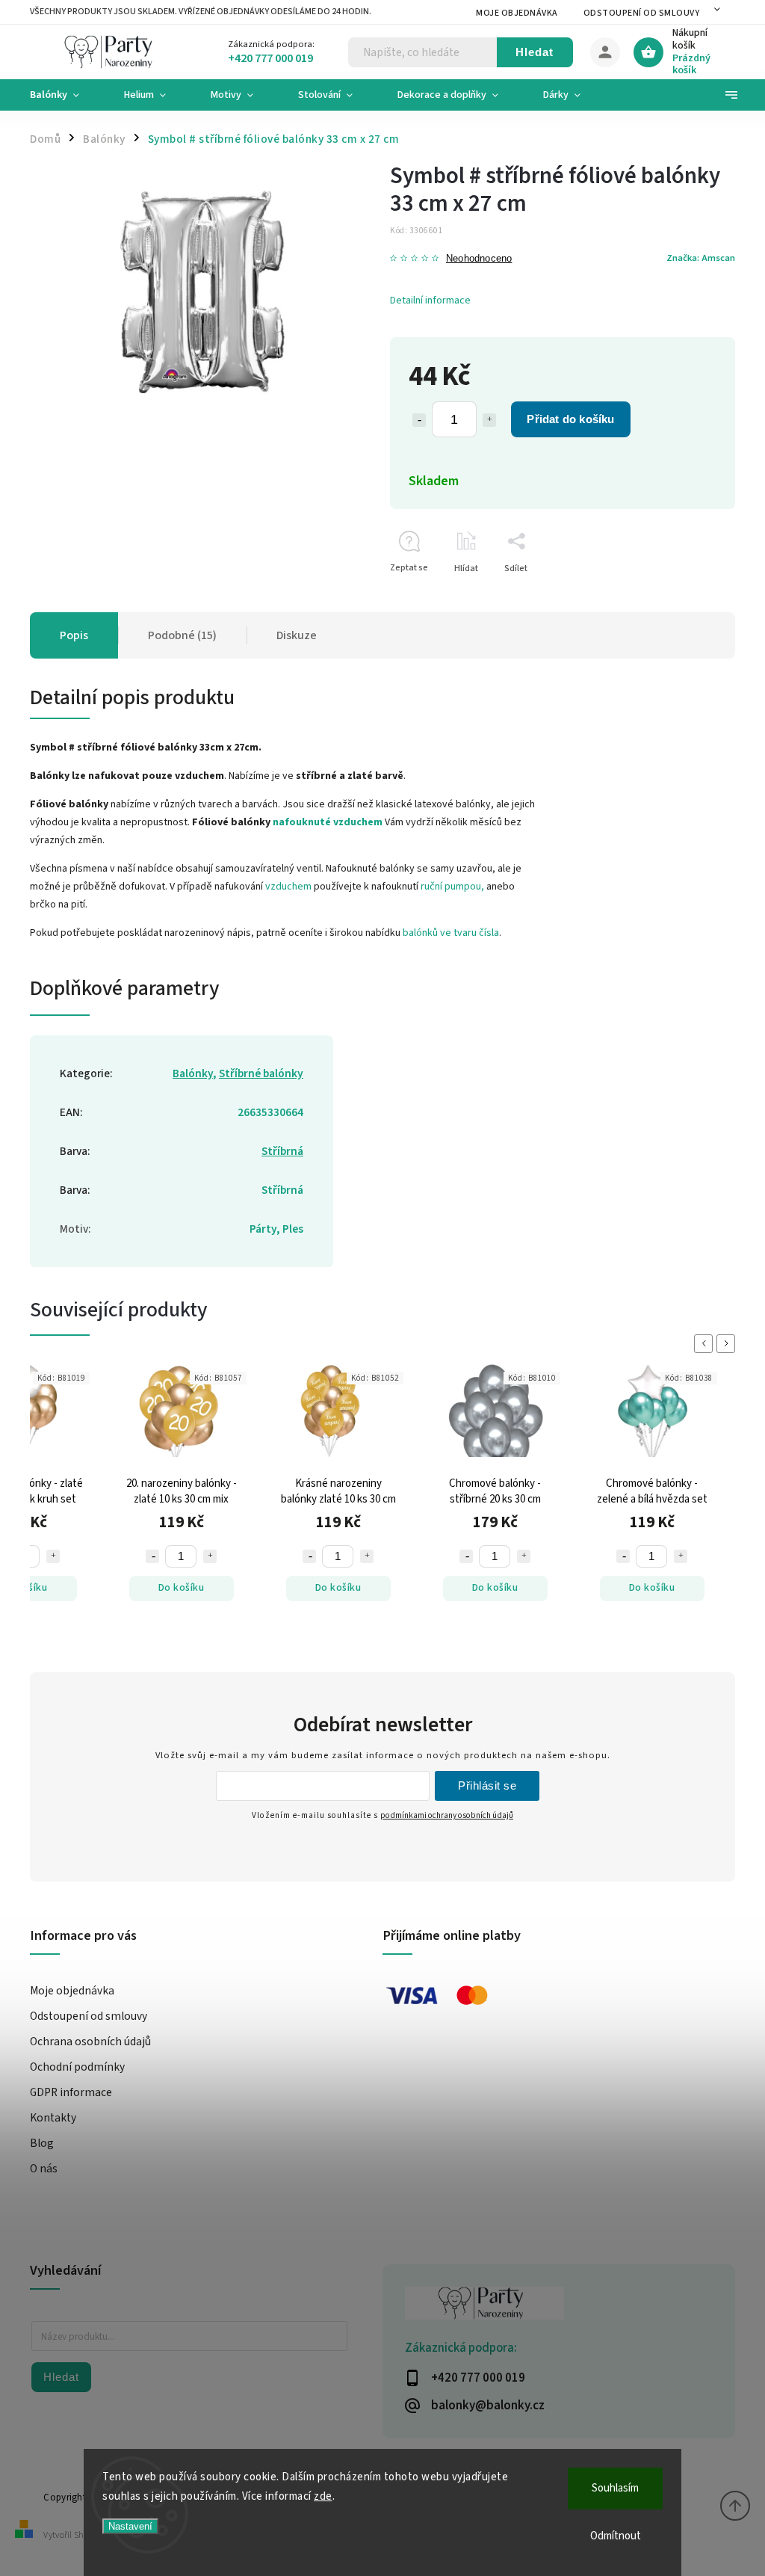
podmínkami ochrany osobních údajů (447, 1815)
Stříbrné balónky (261, 1073)
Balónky (193, 1073)
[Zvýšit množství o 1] (489, 420)
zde (323, 2496)
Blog (42, 2143)
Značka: (701, 258)
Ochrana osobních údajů (90, 2042)
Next (728, 1344)
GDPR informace (71, 2092)
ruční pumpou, (452, 887)
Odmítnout (616, 2536)
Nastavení (130, 2526)
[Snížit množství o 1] (419, 420)
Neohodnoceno (479, 259)
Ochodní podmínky (77, 2067)
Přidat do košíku (570, 419)
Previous (706, 1344)
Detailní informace (430, 301)
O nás (44, 2169)
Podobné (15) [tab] (182, 635)
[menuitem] (66, 95)
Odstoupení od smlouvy (642, 13)
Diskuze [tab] (297, 635)
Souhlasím (615, 2488)
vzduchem (288, 887)
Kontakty (53, 2118)
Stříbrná (282, 1151)
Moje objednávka (517, 13)
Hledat (535, 52)
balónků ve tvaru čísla (451, 933)
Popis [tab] (74, 635)
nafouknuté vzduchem (328, 822)
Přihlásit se (487, 1785)
